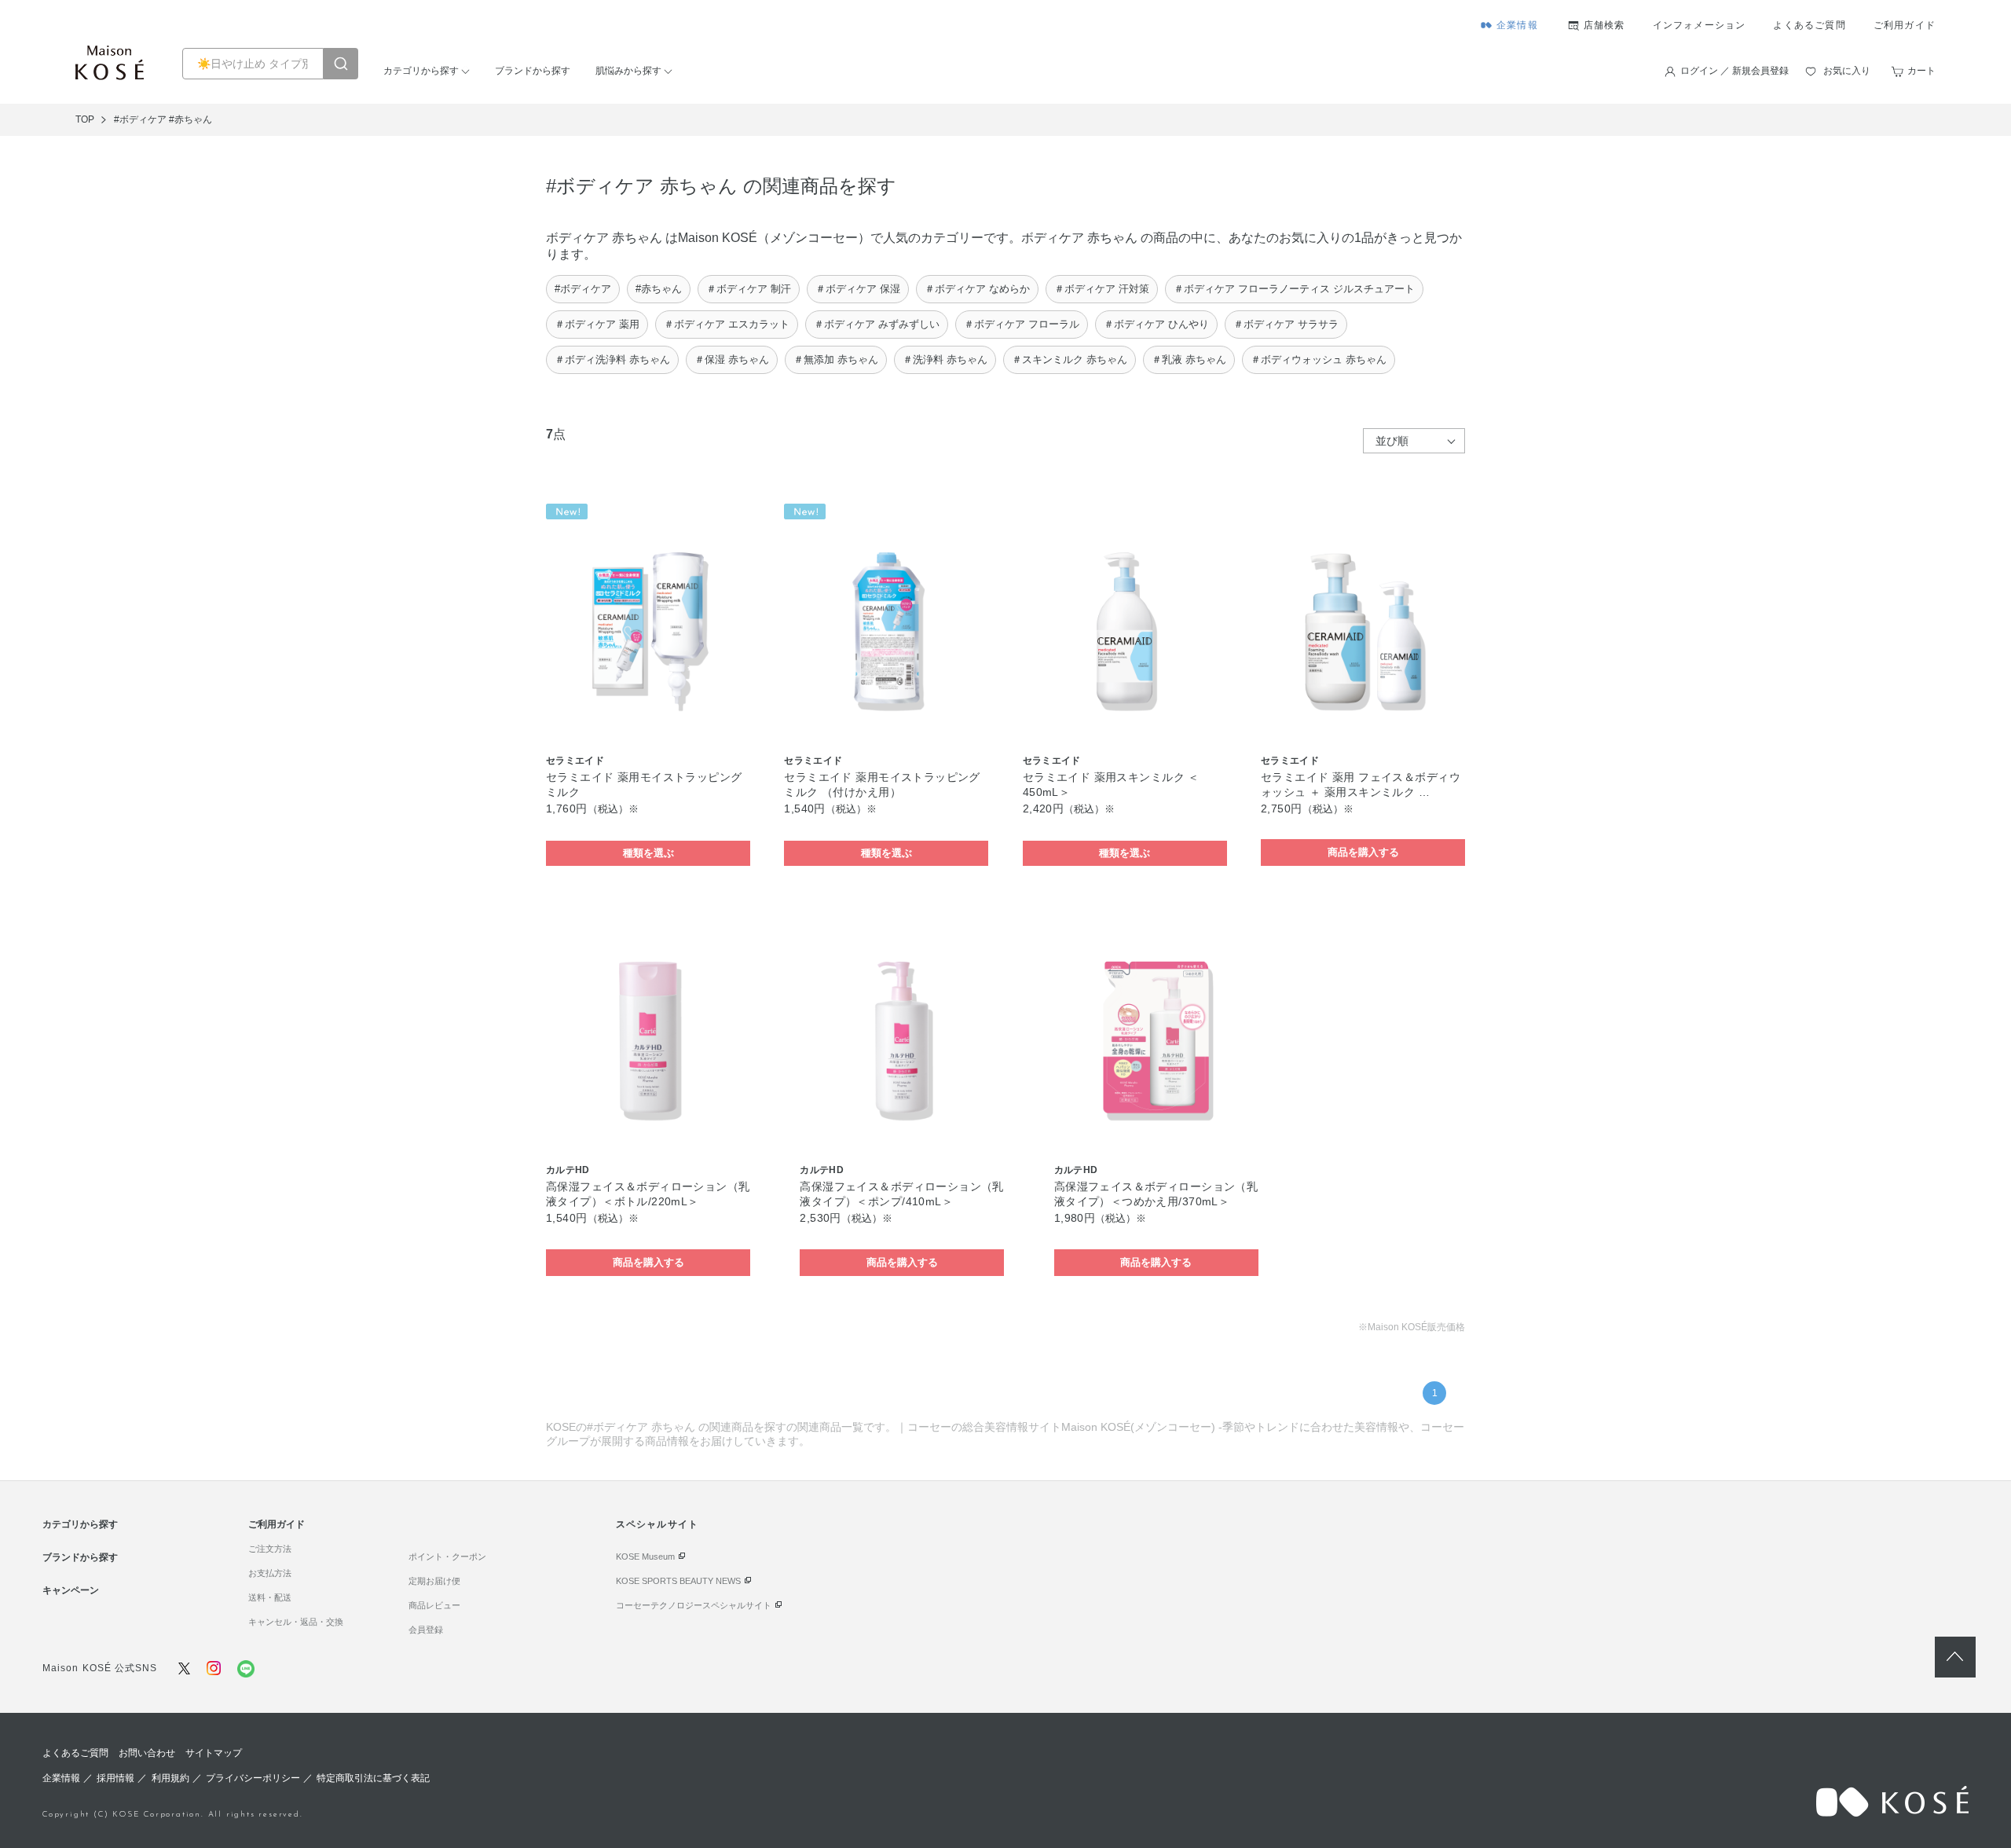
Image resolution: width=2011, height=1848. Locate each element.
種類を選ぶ (648, 853)
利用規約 (170, 1778)
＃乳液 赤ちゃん (1189, 359)
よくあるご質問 (1809, 25)
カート (1921, 71)
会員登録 (426, 1630)
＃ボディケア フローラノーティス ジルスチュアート (1294, 289)
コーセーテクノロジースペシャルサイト (694, 1605)
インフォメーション (1700, 25)
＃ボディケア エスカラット (727, 324)
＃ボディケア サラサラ (1286, 324)
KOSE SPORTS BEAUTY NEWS (678, 1581)
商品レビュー (434, 1605)
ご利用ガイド (1905, 25)
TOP (85, 119)
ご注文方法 (270, 1549)
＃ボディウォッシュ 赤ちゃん (1319, 359)
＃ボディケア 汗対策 (1102, 289)
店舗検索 (1604, 25)
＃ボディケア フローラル (1022, 324)
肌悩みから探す (628, 71)
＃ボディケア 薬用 (597, 324)
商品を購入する (1363, 852)
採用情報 (115, 1778)
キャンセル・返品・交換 (296, 1622)
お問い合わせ (147, 1753)
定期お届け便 (434, 1581)
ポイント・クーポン (447, 1556)
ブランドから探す (533, 71)
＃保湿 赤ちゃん (732, 359)
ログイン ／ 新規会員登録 (1734, 71)
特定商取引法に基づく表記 (373, 1778)
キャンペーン (71, 1590)
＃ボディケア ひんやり (1156, 324)
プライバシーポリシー (253, 1778)
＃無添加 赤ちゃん (836, 359)
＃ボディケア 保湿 (858, 289)
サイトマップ (214, 1753)
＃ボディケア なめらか (977, 289)
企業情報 (1517, 25)
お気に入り (1847, 71)
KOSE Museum (645, 1556)
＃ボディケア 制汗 (749, 289)
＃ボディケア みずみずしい (877, 324)
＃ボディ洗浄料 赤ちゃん (612, 359)
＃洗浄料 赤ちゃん (945, 359)
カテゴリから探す (421, 71)
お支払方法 (270, 1573)
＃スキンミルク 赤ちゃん (1070, 359)
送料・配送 (270, 1597)
